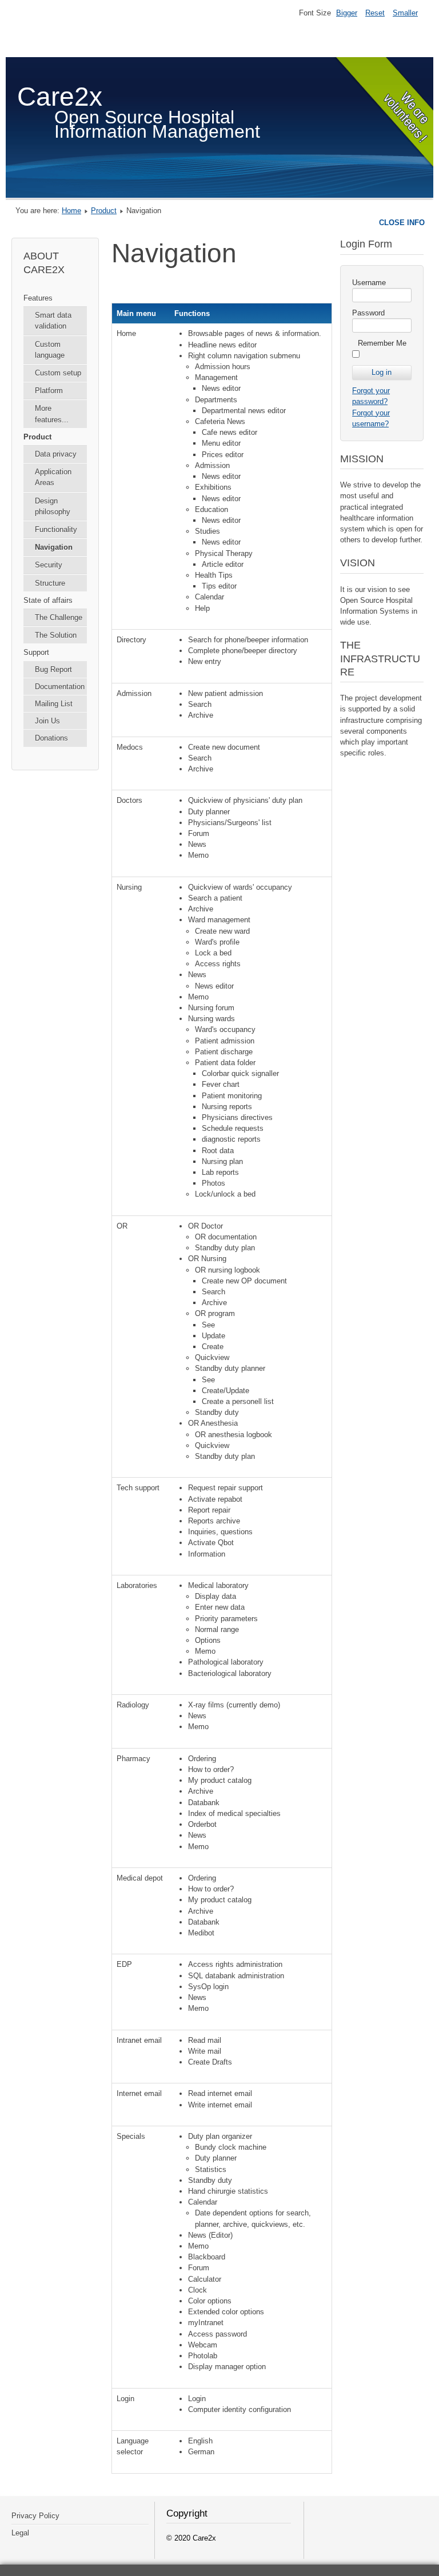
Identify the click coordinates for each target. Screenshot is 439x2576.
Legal (20, 2533)
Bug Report (53, 669)
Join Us (47, 721)
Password (368, 313)
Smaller (405, 13)
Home (71, 211)
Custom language (50, 350)
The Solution (56, 635)
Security (49, 565)
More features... (52, 414)
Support (36, 652)
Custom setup (58, 373)
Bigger (347, 13)
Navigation (54, 547)
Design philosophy (53, 506)
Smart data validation (53, 321)
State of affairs (48, 600)
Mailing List (54, 704)
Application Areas (53, 477)
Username (369, 283)
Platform (49, 391)
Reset (375, 13)
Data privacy (56, 454)
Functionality (56, 529)
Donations (51, 738)
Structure (50, 583)
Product (104, 211)
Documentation (60, 687)
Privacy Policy (35, 2516)
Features (38, 298)
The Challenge (59, 617)
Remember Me (382, 343)
